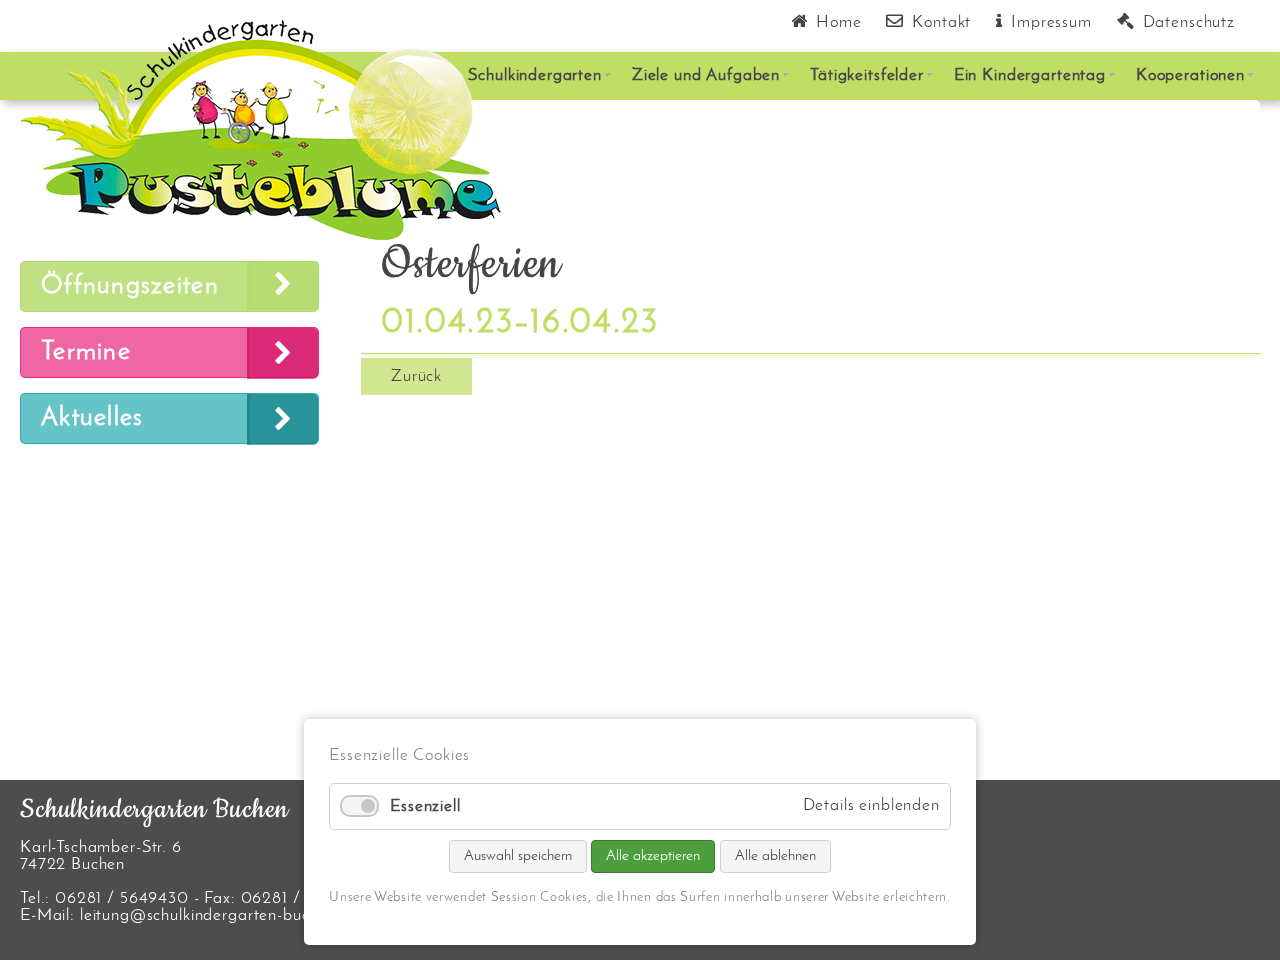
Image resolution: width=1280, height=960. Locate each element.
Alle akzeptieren (653, 856)
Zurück (416, 376)
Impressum (1051, 22)
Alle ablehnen (775, 856)
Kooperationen (1190, 75)
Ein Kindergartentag (1030, 75)
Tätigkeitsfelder (867, 75)
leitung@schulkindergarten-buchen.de (220, 915)
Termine (86, 352)
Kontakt (941, 22)
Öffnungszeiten (130, 286)
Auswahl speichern (518, 856)
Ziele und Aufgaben (706, 75)
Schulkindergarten (534, 75)
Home (838, 22)
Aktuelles (92, 418)
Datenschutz (1189, 22)
